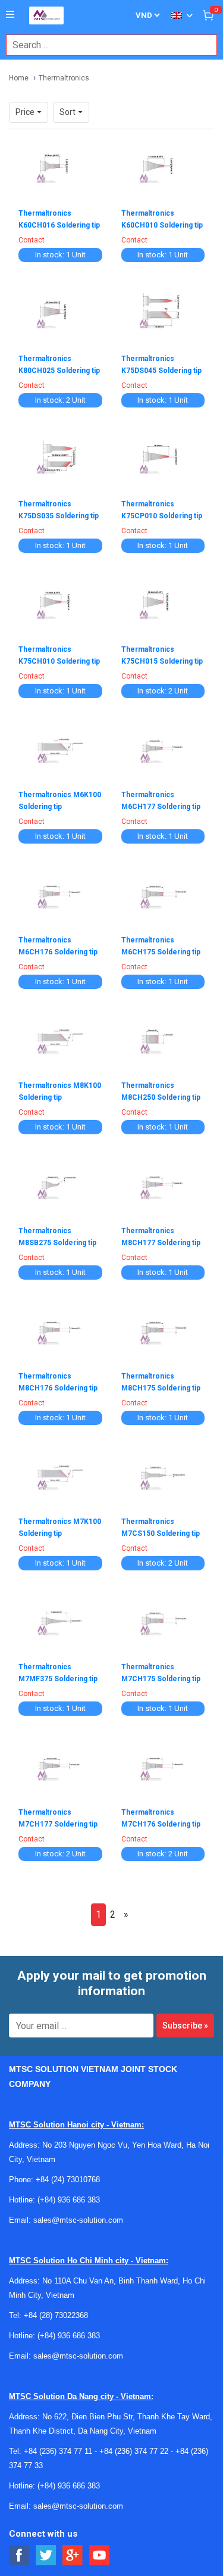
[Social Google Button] (73, 2555)
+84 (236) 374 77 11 (58, 2451)
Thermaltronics (64, 78)
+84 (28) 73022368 (56, 2315)
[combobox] (105, 45)
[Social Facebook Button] (19, 2555)
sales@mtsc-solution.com (78, 2220)
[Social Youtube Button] (100, 2555)
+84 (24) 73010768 (68, 2180)
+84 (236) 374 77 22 (134, 2451)
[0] (208, 15)
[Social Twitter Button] (46, 2555)
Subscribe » (185, 2026)
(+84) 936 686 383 (69, 2200)
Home (19, 78)
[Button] (10, 15)
